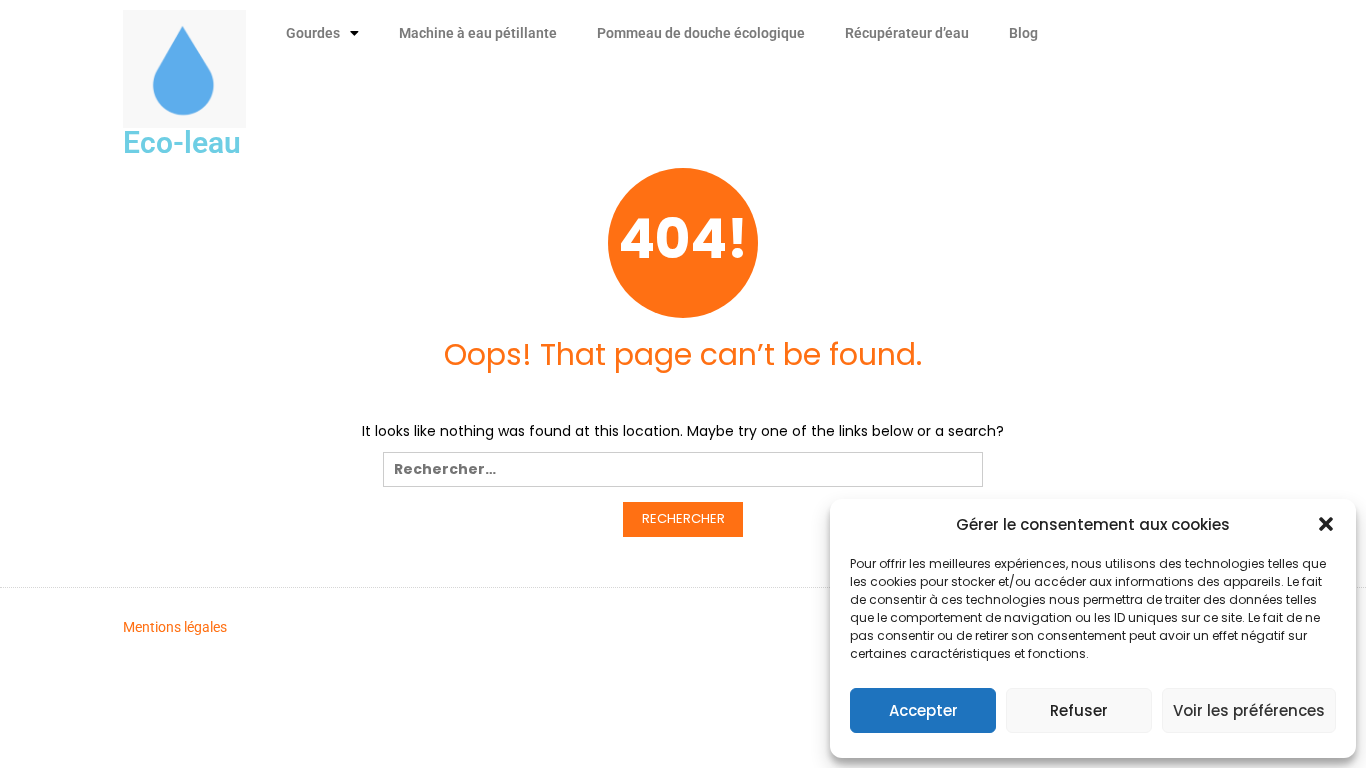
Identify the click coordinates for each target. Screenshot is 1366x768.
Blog (1023, 33)
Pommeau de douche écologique (701, 33)
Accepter (923, 710)
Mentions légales (175, 627)
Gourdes (313, 33)
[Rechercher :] (683, 474)
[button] (1326, 524)
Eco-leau (182, 142)
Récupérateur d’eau (907, 33)
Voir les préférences (1249, 710)
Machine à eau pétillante (478, 33)
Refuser (1079, 710)
